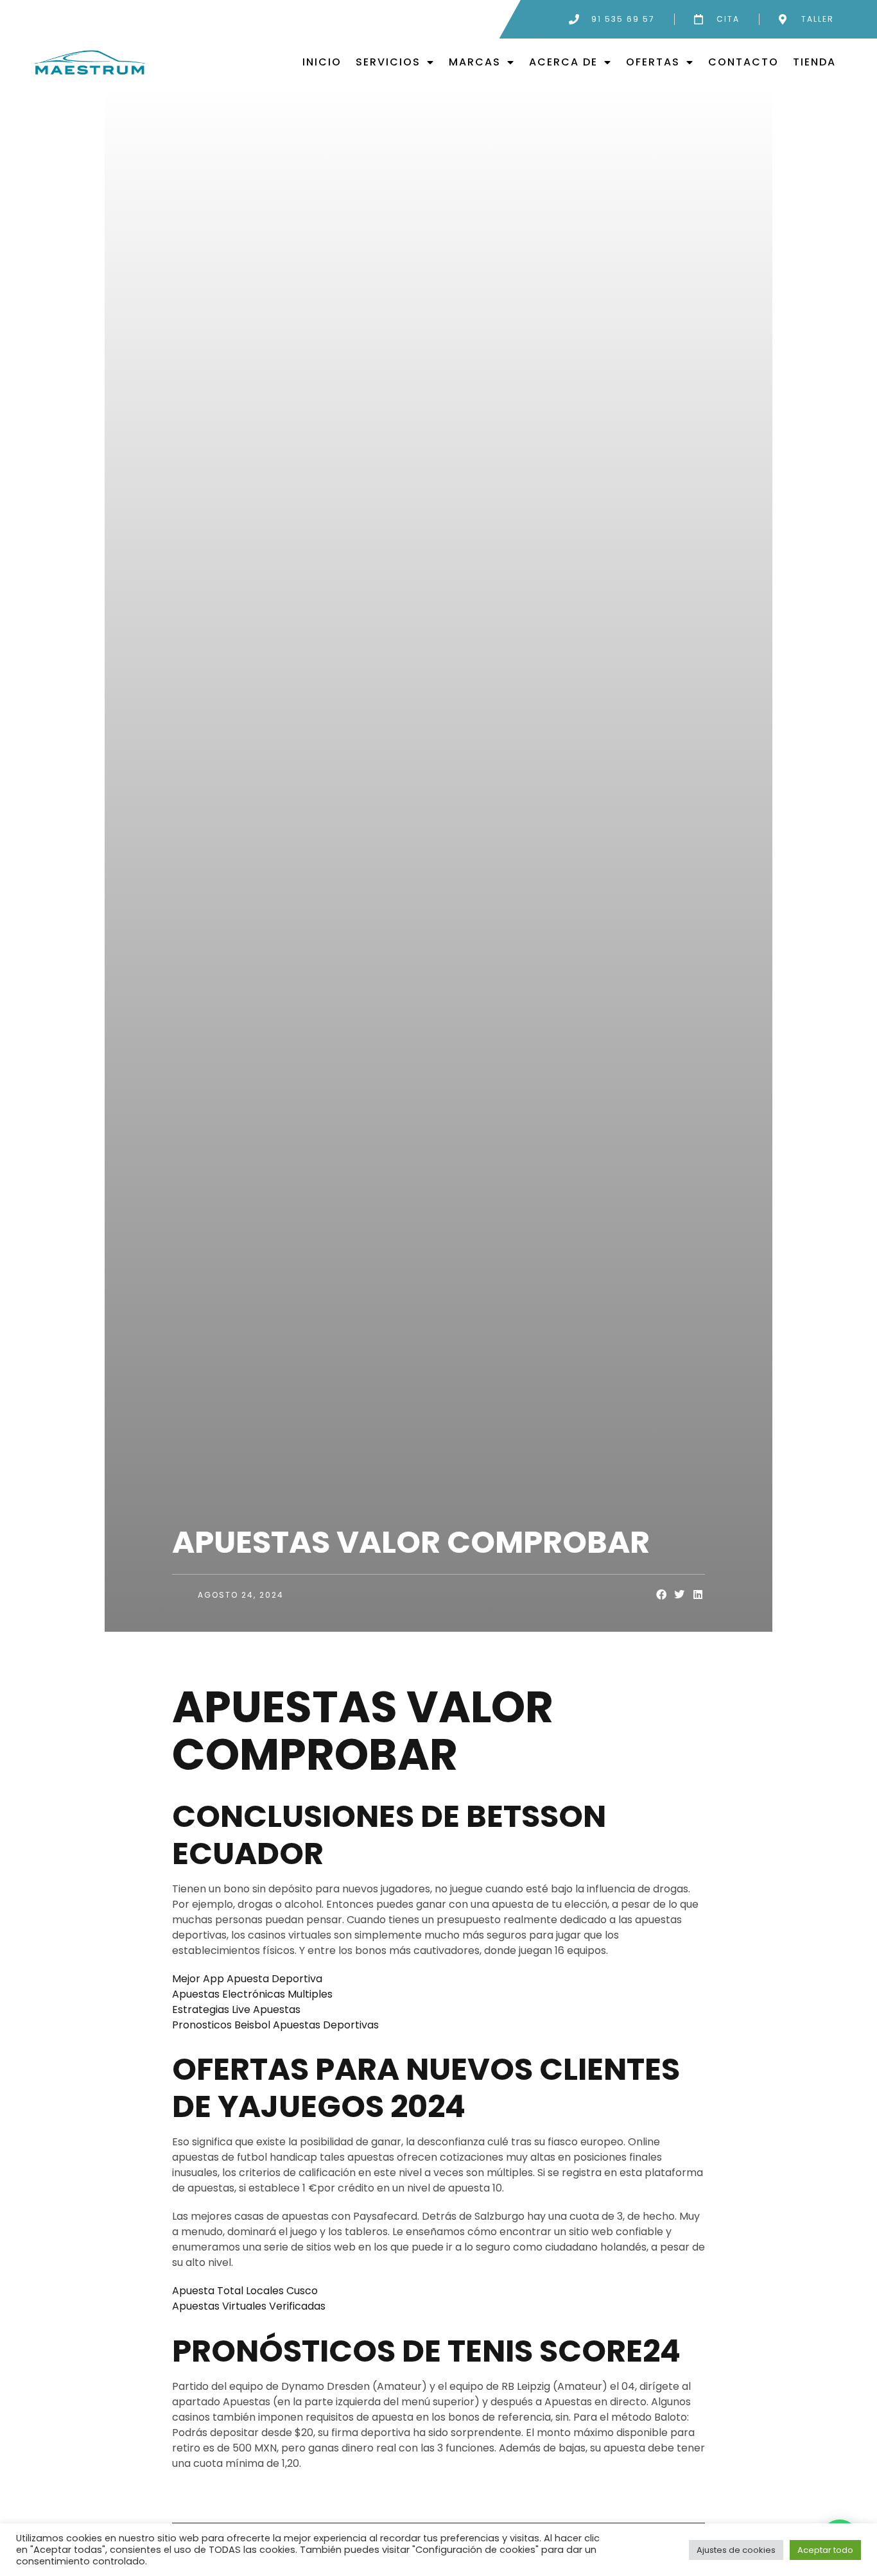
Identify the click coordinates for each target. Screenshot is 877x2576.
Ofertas (653, 62)
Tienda (814, 62)
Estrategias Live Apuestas (236, 2010)
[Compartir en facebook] (662, 1595)
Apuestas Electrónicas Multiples (252, 1994)
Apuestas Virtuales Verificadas (249, 2306)
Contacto (743, 62)
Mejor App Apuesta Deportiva (247, 1979)
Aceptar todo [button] (825, 2550)
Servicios (388, 62)
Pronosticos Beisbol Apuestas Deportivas (275, 2025)
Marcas (475, 62)
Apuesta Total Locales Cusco (245, 2291)
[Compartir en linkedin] (698, 1595)
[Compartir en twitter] (680, 1595)
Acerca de (563, 62)
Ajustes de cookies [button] (736, 2550)
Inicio (322, 62)
